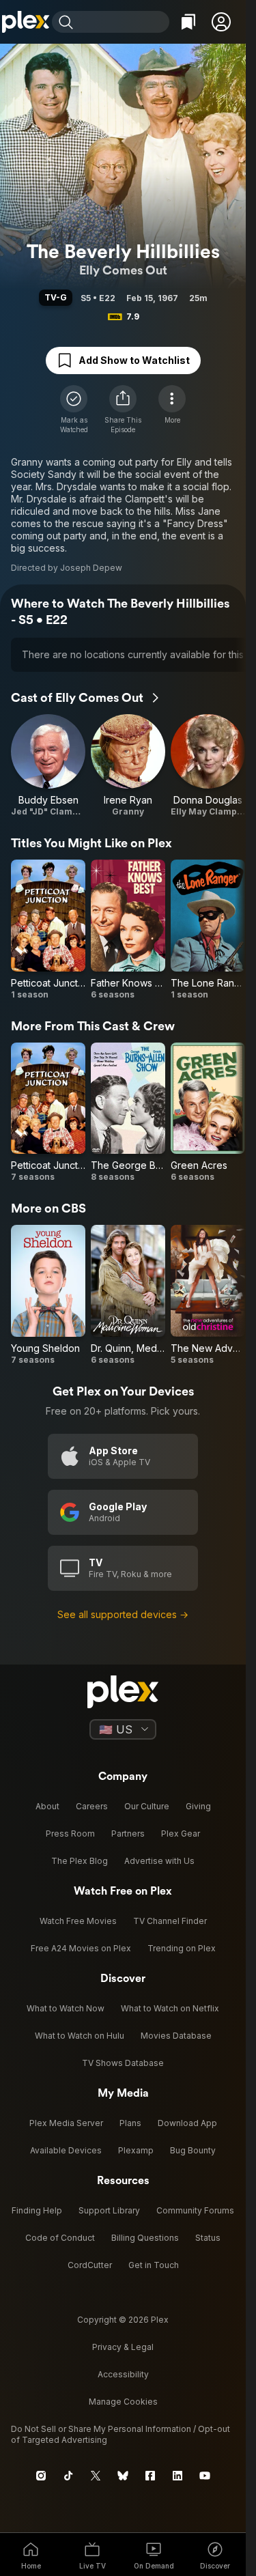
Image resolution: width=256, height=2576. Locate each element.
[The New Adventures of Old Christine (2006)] (208, 1295)
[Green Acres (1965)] (208, 1113)
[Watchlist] (188, 22)
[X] (96, 2476)
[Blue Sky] (123, 2476)
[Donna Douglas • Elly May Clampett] (208, 766)
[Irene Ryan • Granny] (128, 766)
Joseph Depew (91, 568)
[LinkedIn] (177, 2476)
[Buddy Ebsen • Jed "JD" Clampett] (48, 766)
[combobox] (123, 22)
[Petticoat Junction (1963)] (48, 930)
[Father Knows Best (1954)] (128, 930)
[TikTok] (68, 2476)
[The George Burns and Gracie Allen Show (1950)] (128, 1113)
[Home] (26, 22)
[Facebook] (150, 2476)
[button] (221, 22)
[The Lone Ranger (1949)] (208, 930)
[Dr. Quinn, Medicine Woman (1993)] (128, 1295)
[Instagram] (41, 2476)
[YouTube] (205, 2476)
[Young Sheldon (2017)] (48, 1295)
